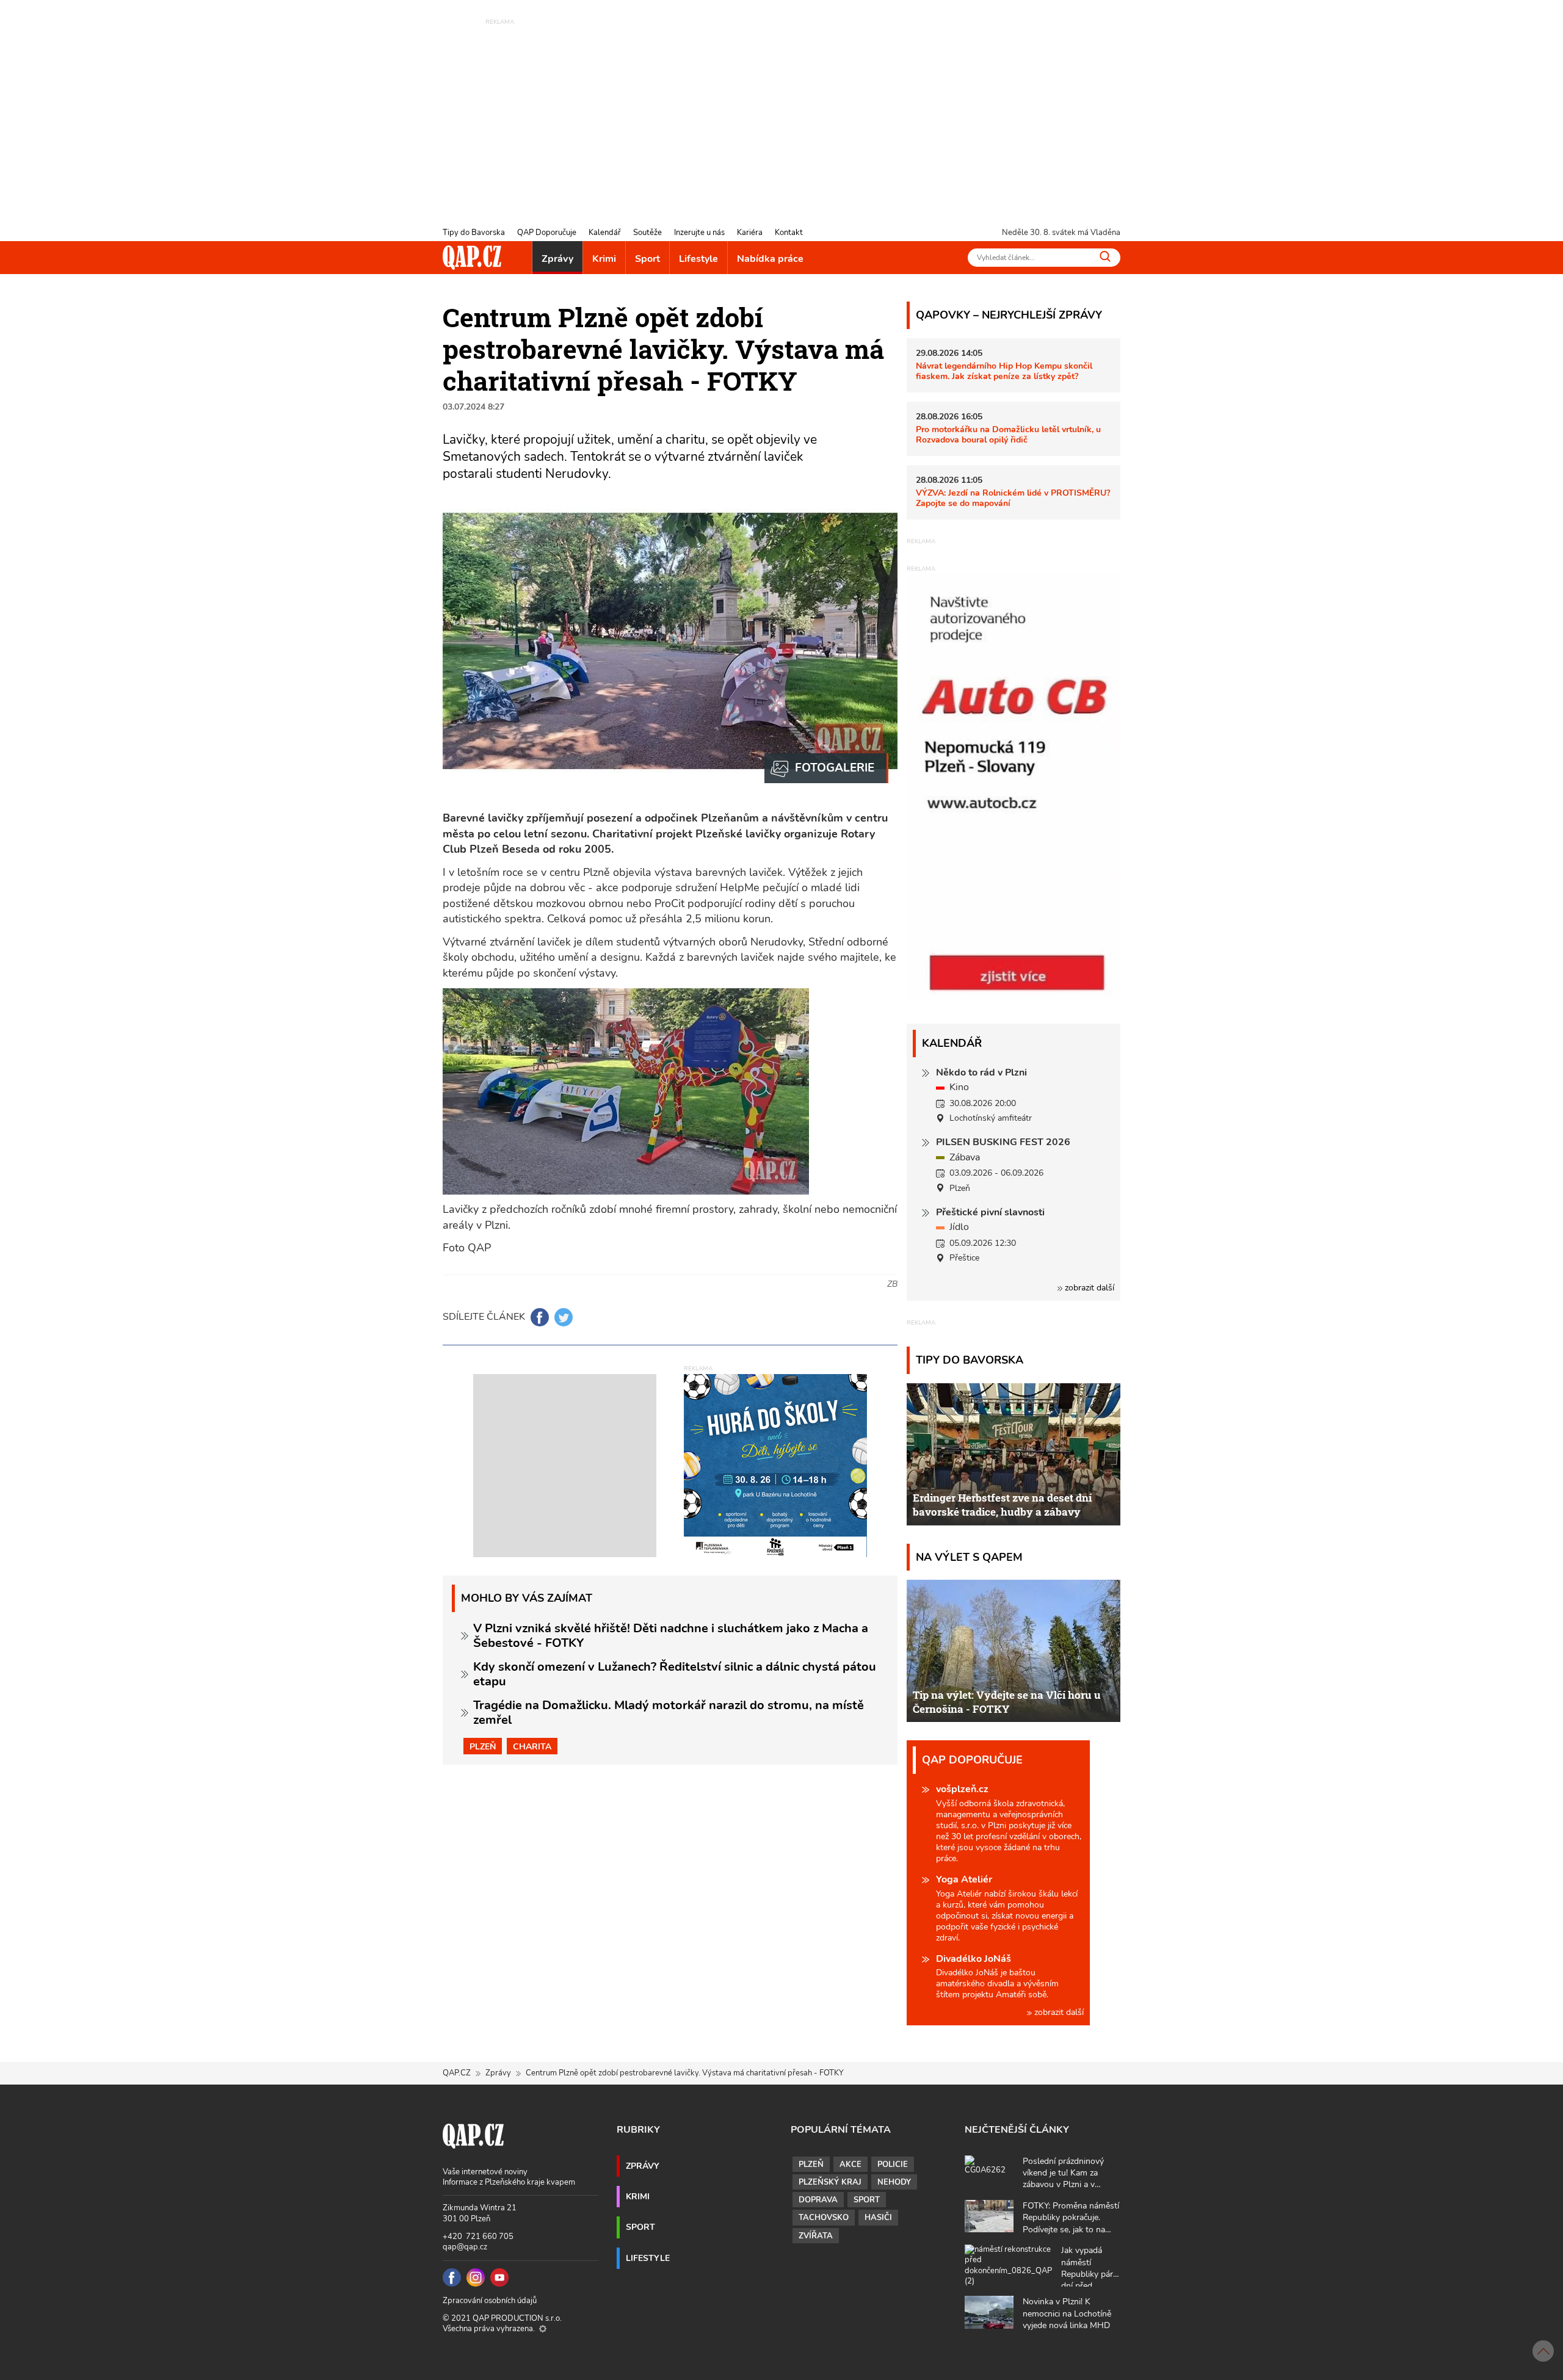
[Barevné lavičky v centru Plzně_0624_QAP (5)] (826, 769)
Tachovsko (824, 2218)
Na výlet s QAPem (969, 1557)
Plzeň (483, 1746)
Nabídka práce (770, 259)
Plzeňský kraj (830, 2182)
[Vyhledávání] (1105, 256)
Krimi (604, 259)
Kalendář (605, 233)
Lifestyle (698, 259)
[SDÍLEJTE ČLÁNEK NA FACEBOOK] (540, 1317)
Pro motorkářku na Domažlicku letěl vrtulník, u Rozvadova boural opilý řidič (1008, 434)
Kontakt (789, 233)
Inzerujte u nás (699, 233)
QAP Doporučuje (547, 233)
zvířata (816, 2236)
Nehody (894, 2182)
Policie (893, 2165)
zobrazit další (1088, 1288)
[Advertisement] (781, 113)
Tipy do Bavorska (474, 233)
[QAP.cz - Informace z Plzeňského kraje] (472, 258)
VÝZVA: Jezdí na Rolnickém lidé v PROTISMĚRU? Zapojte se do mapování (1013, 498)
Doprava (818, 2200)
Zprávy (557, 259)
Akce (850, 2165)
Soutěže (647, 233)
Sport (647, 259)
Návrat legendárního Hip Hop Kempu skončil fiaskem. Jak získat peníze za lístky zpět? (1004, 371)
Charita (532, 1746)
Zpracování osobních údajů (490, 2301)
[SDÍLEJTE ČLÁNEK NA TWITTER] (564, 1317)
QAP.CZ (457, 2073)
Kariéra (750, 233)
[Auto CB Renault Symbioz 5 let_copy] (1014, 998)
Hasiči (878, 2218)
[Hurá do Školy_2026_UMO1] (775, 1465)
